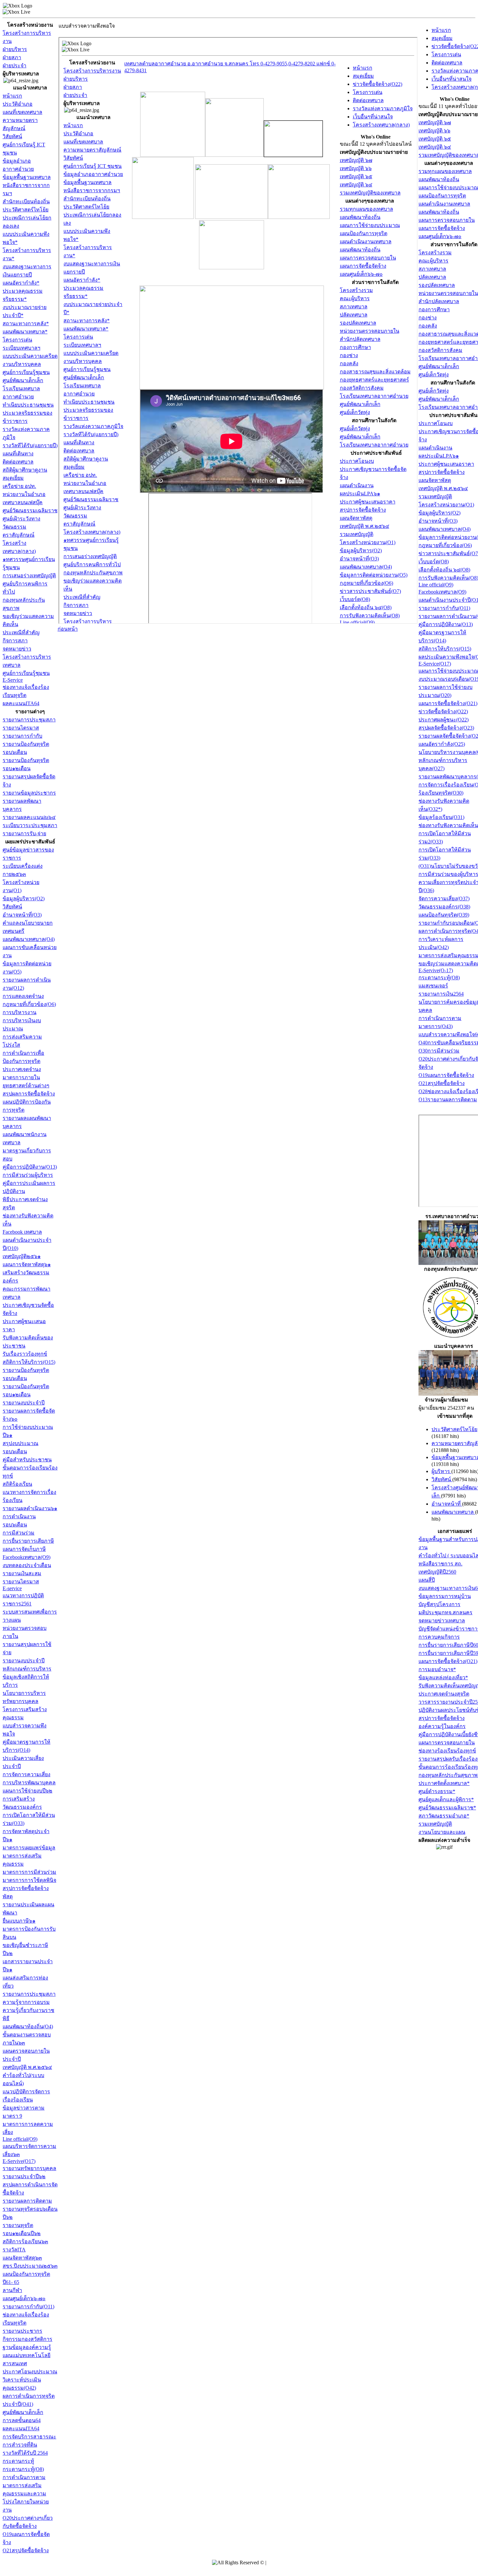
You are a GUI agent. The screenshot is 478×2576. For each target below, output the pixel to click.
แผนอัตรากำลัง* (21, 283)
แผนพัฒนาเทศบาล (453, 1512)
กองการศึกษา (434, 309)
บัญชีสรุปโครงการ (439, 1604)
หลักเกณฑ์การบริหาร (27, 1669)
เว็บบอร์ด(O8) (434, 562)
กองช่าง (428, 318)
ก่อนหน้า (68, 629)
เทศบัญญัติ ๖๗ (435, 122)
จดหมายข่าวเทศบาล (442, 1621)
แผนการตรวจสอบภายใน (447, 220)
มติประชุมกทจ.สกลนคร (445, 1612)
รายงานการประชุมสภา (29, 720)
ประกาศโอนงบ (436, 423)
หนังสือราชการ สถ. (440, 1564)
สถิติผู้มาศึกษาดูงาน (25, 470)
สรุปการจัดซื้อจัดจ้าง (442, 472)
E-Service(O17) (435, 664)
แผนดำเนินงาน (435, 448)
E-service (12, 1588)
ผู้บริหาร (441, 1471)
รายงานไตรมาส (21, 728)
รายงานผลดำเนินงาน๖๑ (30, 1508)
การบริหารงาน (20, 1012)
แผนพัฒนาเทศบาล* (25, 332)
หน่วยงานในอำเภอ (24, 494)
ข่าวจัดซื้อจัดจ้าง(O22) (443, 711)
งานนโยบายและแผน (442, 1832)
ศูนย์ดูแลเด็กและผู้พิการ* (446, 1799)
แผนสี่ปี (427, 1580)
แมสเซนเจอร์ (433, 986)
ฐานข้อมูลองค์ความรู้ (27, 2347)
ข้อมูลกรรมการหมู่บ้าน (445, 1596)
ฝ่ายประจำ (14, 66)
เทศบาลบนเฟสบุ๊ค (23, 502)
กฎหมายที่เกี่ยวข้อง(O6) (29, 1004)
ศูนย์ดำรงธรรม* (437, 1791)
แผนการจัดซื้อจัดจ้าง (442, 228)
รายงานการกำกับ (22, 736)
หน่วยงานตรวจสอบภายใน (448, 293)
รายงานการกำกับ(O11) (28, 2307)
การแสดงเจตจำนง (23, 996)
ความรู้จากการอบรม (26, 2002)
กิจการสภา (15, 641)
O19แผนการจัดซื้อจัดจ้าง (446, 1075)
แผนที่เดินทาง (18, 454)
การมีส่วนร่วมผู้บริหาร (28, 1175)
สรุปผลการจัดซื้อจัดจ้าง (29, 1094)
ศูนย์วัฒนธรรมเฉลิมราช (30, 510)
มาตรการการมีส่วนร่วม (29, 1872)
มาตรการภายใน (21, 1077)
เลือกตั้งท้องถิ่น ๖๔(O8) (444, 570)
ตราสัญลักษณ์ (19, 535)
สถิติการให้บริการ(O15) (29, 1362)
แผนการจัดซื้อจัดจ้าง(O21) (448, 703)
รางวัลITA (14, 2250)
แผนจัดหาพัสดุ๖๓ (22, 2258)
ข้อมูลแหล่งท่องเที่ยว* (443, 1677)
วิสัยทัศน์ (12, 136)
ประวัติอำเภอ (18, 104)
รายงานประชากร (22, 2331)
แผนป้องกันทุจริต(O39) (444, 915)
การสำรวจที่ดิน (20, 2445)
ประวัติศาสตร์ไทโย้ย (26, 210)
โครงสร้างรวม (435, 253)
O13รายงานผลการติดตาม (448, 1100)
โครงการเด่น (17, 340)
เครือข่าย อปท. (19, 486)
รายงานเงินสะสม (22, 1573)
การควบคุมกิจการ (439, 1637)
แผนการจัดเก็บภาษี (24, 1549)
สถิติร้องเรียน (17, 1484)
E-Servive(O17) (19, 2161)
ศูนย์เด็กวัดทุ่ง (434, 375)
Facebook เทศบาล (22, 1232)
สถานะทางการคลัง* (26, 323)
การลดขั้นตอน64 (22, 2420)
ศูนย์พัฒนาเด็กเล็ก (23, 380)
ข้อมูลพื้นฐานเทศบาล (27, 177)
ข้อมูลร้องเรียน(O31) (441, 817)
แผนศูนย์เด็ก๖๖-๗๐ (24, 2298)
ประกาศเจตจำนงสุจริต (444, 1694)
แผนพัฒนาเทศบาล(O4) (29, 939)
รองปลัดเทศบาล (437, 285)
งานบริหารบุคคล (22, 364)
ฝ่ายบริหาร (15, 49)
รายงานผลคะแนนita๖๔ (29, 817)
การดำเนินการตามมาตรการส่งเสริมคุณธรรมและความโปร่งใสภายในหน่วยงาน (26, 2494)
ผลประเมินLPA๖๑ (439, 456)
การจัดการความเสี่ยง (27, 1774)
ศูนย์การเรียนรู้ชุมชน (26, 372)
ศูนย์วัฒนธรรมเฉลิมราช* (447, 1808)
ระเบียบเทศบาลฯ (21, 348)
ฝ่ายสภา (12, 57)
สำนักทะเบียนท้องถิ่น (26, 201)
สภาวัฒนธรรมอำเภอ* (444, 1816)
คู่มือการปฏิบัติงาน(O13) (30, 1167)
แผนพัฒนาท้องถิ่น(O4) (28, 2026)
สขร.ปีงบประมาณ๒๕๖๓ (30, 2266)
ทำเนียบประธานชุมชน (28, 405)
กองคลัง (428, 326)
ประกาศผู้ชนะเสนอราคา (446, 464)
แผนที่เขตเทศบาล (22, 112)
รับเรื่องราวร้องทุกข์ (25, 1354)
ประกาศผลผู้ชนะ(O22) (444, 720)
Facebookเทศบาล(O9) (27, 1557)
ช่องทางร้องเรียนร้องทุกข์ (447, 1751)
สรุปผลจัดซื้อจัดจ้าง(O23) (446, 728)
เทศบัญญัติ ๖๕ (435, 139)
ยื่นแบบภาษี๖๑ (19, 1921)
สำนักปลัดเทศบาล (439, 301)
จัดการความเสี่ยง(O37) (444, 899)
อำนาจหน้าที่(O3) (22, 915)
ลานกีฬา (12, 2290)
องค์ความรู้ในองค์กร (442, 1726)
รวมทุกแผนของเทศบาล (445, 171)
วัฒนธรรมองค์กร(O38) (444, 907)
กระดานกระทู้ (18, 2461)
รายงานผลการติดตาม (27, 2201)
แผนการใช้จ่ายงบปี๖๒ (27, 1791)
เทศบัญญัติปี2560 (437, 1572)
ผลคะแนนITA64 (21, 703)
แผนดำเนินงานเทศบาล (444, 204)
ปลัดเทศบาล (432, 277)
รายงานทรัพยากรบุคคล (29, 2168)
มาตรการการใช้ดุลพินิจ (29, 1880)
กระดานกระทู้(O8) (23, 2469)
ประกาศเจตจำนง (22, 1069)
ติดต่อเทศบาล (18, 462)
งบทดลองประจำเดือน (27, 1565)
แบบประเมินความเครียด (30, 356)
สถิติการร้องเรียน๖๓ (25, 2241)
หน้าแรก (12, 96)
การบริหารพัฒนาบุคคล (29, 1783)
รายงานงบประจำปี (24, 1403)
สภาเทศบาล (432, 269)
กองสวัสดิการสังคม (440, 350)
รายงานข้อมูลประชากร (29, 793)
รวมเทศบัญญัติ (435, 496)
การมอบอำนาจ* (437, 1669)
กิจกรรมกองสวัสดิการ (27, 2339)
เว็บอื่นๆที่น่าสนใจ (451, 79)
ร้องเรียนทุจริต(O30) (441, 793)
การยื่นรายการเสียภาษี (28, 1541)
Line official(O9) (20, 2139)
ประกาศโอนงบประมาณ (30, 2372)
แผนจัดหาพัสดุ (435, 480)
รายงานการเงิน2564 (441, 994)
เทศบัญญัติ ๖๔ (435, 147)
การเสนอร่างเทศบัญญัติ (29, 576)
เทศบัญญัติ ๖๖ (434, 131)
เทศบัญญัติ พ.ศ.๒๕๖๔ (27, 2067)
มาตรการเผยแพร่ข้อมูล (29, 1848)
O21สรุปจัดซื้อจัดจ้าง (26, 2550)
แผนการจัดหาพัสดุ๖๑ (27, 1264)
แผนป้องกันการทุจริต (442, 196)
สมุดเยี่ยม (13, 478)
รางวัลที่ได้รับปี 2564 (25, 2453)
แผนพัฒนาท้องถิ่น (439, 179)
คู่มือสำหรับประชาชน (27, 1460)
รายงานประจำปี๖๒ (24, 2176)
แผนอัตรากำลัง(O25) (442, 744)
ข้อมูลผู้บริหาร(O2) (24, 899)
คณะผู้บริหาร (433, 261)
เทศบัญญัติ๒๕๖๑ (22, 1256)
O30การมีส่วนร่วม (439, 1051)
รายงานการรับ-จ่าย (24, 833)
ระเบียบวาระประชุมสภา (30, 825)
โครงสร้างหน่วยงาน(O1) (446, 505)
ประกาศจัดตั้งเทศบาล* (444, 1783)
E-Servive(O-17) (436, 970)
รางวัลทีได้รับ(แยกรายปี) (30, 445)
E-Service (13, 680)
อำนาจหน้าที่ (447, 1504)
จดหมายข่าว (17, 649)
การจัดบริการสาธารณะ (29, 2437)
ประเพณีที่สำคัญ (21, 632)
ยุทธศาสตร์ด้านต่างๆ (26, 1086)
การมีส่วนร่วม (19, 1533)
